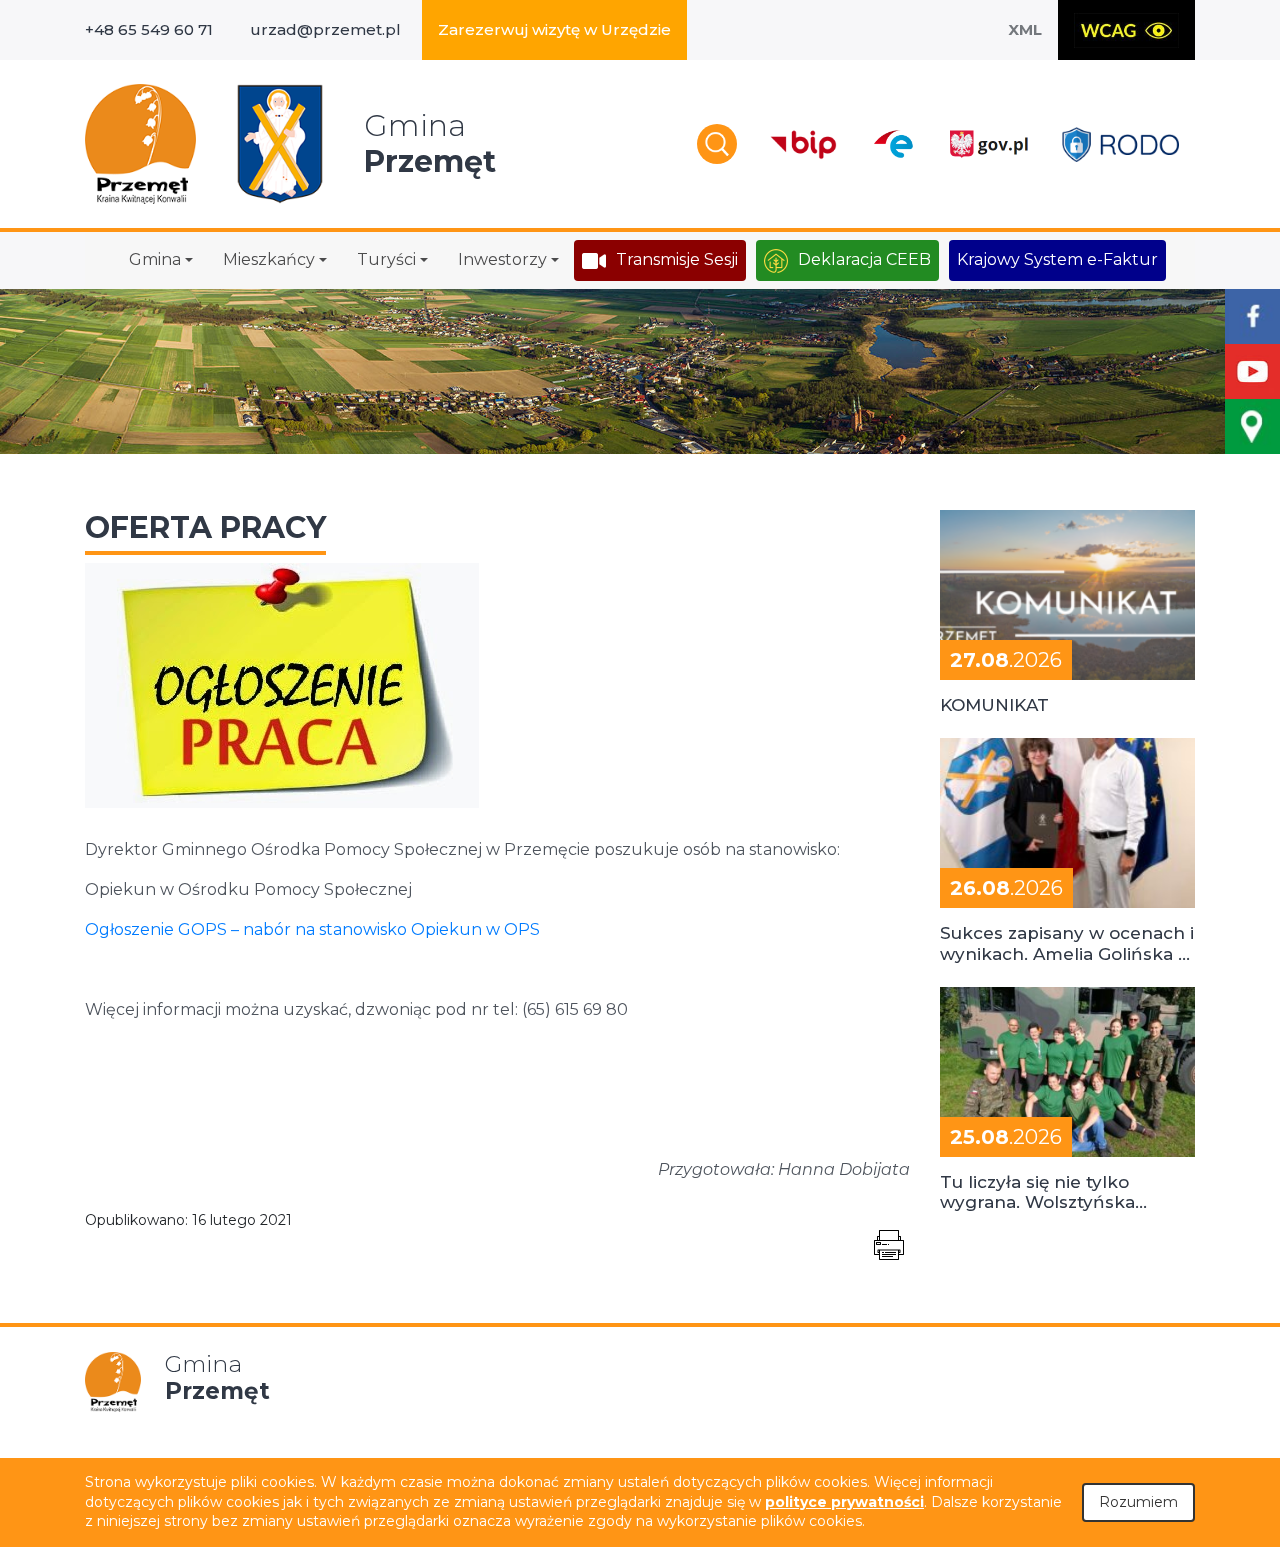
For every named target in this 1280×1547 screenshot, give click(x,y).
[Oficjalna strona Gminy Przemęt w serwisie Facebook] (1252, 316)
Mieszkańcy (269, 259)
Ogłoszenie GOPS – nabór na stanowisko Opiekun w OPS (312, 929)
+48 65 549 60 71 (149, 29)
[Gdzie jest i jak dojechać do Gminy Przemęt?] (1252, 426)
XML (1025, 29)
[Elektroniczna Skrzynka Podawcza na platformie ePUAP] (892, 144)
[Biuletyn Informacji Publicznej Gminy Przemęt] (804, 144)
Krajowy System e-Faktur (1057, 259)
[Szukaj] (717, 144)
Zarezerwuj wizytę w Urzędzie (554, 29)
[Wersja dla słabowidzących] (1126, 30)
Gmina (155, 259)
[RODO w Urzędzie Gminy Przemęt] (1120, 144)
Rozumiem (1138, 1502)
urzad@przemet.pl (325, 29)
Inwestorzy (502, 259)
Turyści (386, 259)
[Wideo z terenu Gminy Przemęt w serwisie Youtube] (1252, 371)
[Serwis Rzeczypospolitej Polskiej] (988, 144)
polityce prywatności (844, 1502)
